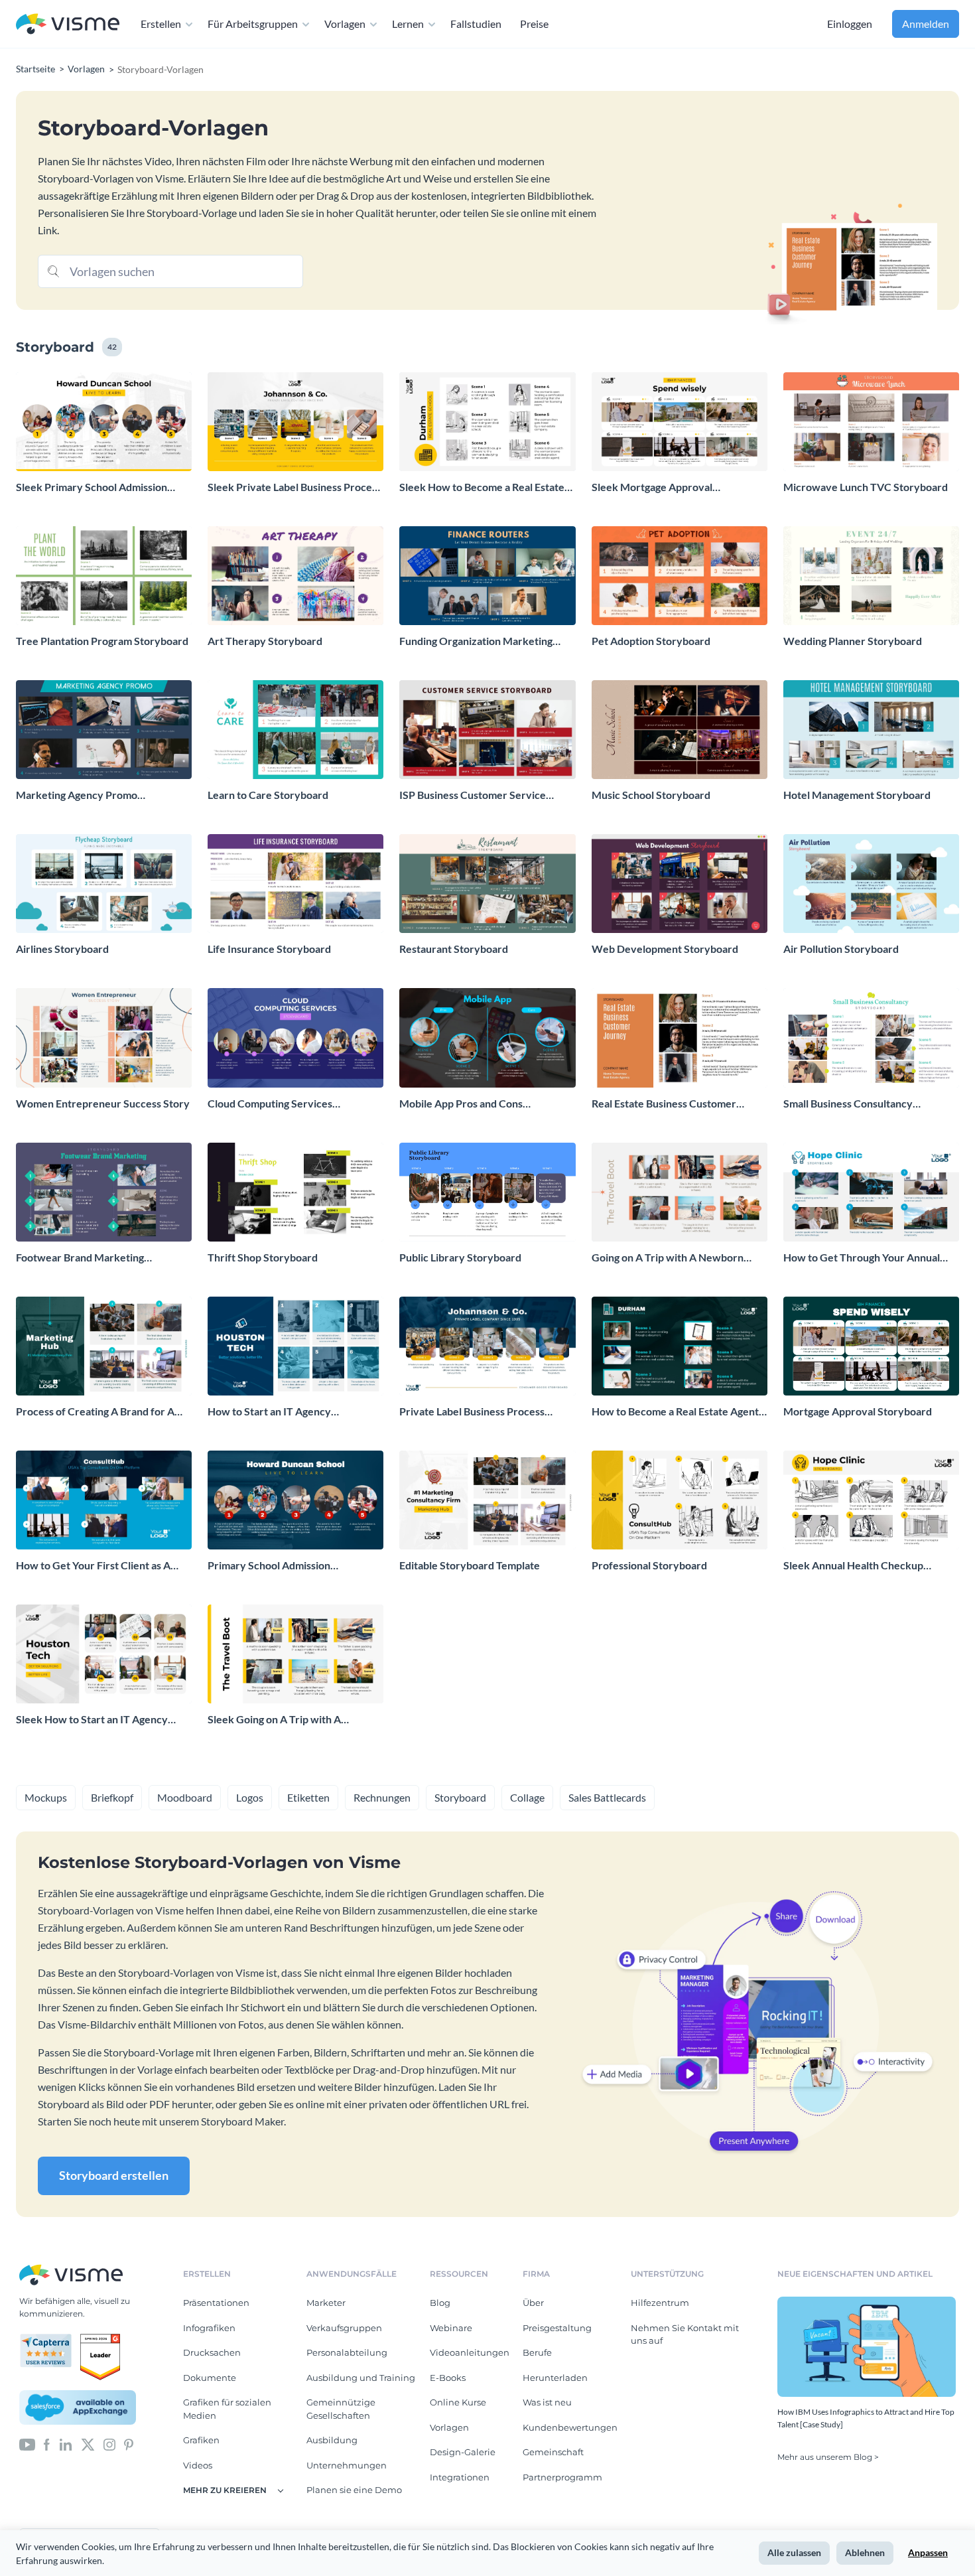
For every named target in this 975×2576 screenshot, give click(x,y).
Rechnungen (382, 1797)
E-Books (448, 2378)
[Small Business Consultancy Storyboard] (871, 1038)
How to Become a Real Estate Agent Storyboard (675, 1412)
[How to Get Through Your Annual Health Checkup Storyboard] (871, 1192)
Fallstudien (476, 24)
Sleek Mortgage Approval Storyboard (652, 487)
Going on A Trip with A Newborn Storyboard (668, 1258)
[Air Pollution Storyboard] (871, 884)
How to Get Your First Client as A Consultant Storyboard (93, 1566)
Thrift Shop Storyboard (263, 1257)
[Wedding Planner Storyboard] (871, 576)
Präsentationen (216, 2303)
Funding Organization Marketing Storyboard (476, 641)
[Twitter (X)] (88, 2444)
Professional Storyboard (649, 1565)
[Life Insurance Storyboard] (295, 884)
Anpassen (928, 2552)
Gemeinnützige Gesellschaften (341, 2409)
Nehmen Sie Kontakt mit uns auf (685, 2334)
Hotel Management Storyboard (857, 795)
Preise (534, 24)
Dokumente (210, 2378)
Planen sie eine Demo (354, 2490)
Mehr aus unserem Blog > (828, 2457)
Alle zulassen (794, 2552)
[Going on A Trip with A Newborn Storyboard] (680, 1192)
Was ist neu (547, 2402)
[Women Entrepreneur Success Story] (104, 1038)
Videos (198, 2465)
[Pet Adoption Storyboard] (680, 576)
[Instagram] (109, 2444)
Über (533, 2303)
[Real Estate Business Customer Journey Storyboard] (680, 1038)
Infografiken (209, 2328)
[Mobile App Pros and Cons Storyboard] (487, 1038)
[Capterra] (50, 2339)
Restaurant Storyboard (454, 949)
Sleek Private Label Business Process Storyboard (294, 487)
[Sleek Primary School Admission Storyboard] (104, 422)
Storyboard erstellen (114, 2175)
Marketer (326, 2303)
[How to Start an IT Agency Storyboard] (295, 1346)
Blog (440, 2303)
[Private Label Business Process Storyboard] (487, 1346)
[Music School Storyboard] (680, 730)
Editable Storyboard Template (470, 1565)
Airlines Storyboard (62, 949)
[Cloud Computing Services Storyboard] (295, 1038)
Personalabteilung (347, 2352)
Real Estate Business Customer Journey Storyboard (664, 1104)
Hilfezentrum (660, 2303)
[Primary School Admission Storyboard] (295, 1500)
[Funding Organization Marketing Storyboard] (487, 576)
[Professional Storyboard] (680, 1500)
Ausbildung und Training (361, 2378)
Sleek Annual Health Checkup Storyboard (853, 1566)
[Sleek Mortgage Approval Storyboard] (680, 422)
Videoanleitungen (470, 2352)
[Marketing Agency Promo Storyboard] (104, 730)
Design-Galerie (463, 2452)
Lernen (408, 24)
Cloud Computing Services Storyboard (270, 1104)
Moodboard (185, 1797)
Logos (250, 1797)
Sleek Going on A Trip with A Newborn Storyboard (274, 1720)
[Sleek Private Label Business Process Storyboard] (295, 422)
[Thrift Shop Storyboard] (295, 1192)
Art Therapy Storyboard (265, 641)
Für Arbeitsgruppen (253, 24)
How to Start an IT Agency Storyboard (269, 1412)
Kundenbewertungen (570, 2427)
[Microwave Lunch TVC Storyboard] (871, 422)
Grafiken (201, 2440)
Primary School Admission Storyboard (269, 1566)
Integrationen (460, 2477)
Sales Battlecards (607, 1797)
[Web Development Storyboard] (680, 884)
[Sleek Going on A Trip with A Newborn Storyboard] (295, 1654)
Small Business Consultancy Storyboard (848, 1104)
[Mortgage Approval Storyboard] (871, 1346)
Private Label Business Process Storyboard (472, 1412)
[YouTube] (27, 2444)
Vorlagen (345, 24)
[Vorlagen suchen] (54, 270)
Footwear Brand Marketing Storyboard (80, 1258)
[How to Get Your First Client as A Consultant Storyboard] (104, 1500)
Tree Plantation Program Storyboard (102, 641)
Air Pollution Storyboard (841, 949)
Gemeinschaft (553, 2452)
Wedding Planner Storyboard (853, 641)
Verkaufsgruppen (344, 2328)
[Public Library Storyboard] (487, 1192)
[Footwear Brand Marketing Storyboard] (104, 1192)
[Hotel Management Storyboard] (871, 730)
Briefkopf (112, 1797)
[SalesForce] (78, 2407)
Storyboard (460, 1797)
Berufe (537, 2352)
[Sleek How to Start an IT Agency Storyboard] (104, 1654)
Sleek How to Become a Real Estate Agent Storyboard (482, 487)
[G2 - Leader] (100, 2339)
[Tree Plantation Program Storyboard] (104, 576)
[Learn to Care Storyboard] (295, 730)
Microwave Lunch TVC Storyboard (866, 487)
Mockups (46, 1797)
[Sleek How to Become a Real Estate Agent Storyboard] (487, 422)
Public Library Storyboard (460, 1257)
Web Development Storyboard (665, 949)
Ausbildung (332, 2440)
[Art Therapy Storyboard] (295, 576)
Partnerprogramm (562, 2477)
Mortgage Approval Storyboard (858, 1411)
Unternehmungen (347, 2465)
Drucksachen (212, 2352)
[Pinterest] (129, 2444)
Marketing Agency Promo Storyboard (77, 795)
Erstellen (161, 24)
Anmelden (926, 24)
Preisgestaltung (557, 2328)
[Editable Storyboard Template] (487, 1500)
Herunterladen (555, 2378)
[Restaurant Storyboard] (487, 884)
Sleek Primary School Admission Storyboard (92, 487)
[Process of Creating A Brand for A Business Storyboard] (104, 1346)
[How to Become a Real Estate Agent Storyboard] (680, 1346)
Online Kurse (458, 2402)
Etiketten (308, 1797)
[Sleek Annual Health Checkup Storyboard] (871, 1500)
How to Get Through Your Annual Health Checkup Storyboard (862, 1258)
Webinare (451, 2328)
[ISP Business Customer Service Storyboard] (487, 730)
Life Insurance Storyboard (269, 949)
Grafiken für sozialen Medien (227, 2409)
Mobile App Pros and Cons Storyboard (461, 1104)
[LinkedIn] (65, 2444)
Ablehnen (865, 2552)
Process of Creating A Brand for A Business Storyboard (95, 1412)
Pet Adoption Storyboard (651, 641)
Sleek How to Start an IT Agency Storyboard (92, 1720)
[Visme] (68, 24)
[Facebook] (47, 2444)
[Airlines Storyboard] (104, 884)
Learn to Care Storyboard (268, 795)
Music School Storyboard (651, 795)
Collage (527, 1797)
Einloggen (850, 24)
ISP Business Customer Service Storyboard (473, 795)
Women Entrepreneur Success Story (103, 1103)
